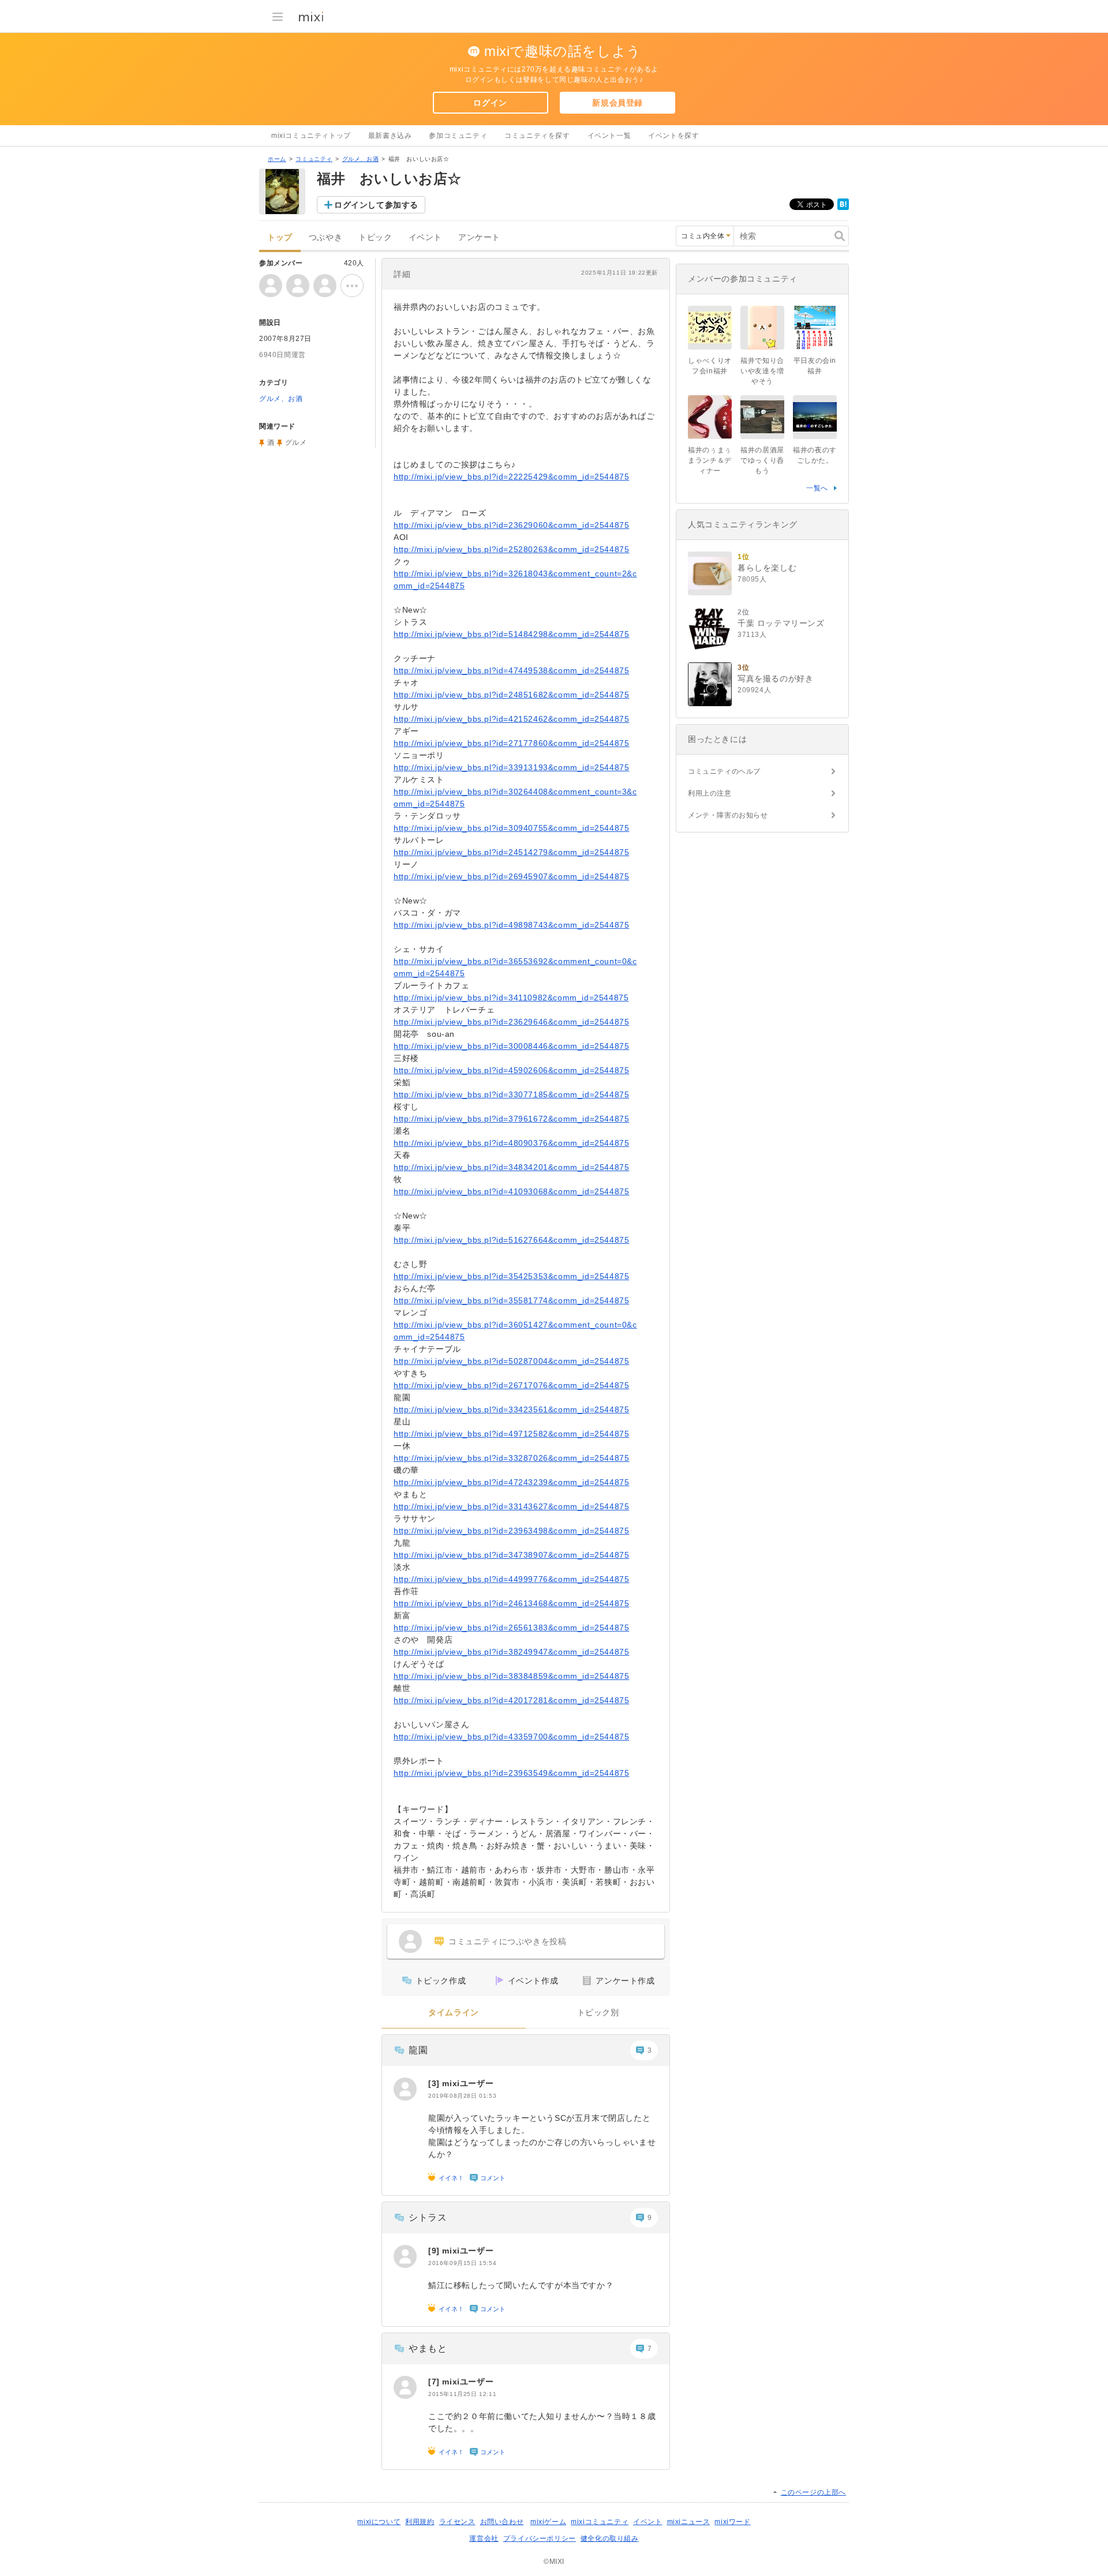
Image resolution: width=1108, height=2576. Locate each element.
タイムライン (454, 2013)
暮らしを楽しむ (767, 568)
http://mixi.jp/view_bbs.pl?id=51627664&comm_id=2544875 (511, 1240)
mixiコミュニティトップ (311, 136)
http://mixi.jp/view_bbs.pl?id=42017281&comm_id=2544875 (511, 1700)
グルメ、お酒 (361, 159)
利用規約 (420, 2522)
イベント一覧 (609, 136)
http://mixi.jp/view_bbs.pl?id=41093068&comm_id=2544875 (511, 1191)
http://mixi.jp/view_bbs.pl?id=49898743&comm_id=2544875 (511, 925)
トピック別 (598, 2013)
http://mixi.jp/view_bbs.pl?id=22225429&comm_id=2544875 (511, 477)
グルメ (296, 443)
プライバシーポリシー (540, 2538)
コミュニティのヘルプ (724, 771)
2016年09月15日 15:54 (462, 2263)
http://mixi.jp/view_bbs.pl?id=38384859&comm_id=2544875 (511, 1676)
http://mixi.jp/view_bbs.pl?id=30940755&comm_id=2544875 (511, 828)
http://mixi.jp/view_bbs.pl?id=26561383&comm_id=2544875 (511, 1628)
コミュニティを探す (537, 136)
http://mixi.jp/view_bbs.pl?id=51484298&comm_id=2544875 (511, 634)
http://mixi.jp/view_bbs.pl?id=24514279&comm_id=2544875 (511, 852)
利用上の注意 (710, 793)
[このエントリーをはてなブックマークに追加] (843, 208)
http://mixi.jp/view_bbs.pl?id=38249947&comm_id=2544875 (511, 1652)
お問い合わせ (502, 2522)
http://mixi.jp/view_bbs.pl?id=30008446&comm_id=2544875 (511, 1046)
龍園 (418, 2050)
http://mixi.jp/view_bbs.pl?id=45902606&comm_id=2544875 (511, 1070)
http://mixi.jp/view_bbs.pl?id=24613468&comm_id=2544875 (511, 1603)
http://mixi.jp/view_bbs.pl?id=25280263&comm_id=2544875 (511, 549)
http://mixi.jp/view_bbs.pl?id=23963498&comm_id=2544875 (511, 1531)
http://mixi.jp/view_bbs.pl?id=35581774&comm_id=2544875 (511, 1300)
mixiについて (379, 2522)
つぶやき (325, 237)
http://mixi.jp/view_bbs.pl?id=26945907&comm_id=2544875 (511, 876)
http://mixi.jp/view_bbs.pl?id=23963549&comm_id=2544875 (511, 1773)
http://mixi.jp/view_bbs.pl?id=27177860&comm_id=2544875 (511, 743)
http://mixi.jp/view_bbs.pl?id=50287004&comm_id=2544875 (511, 1361)
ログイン (490, 103)
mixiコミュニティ (600, 2522)
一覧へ (817, 488)
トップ (280, 237)
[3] (435, 2083)
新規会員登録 (617, 103)
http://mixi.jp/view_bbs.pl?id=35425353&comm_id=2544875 (511, 1276)
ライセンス (457, 2522)
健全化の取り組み (610, 2538)
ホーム (277, 159)
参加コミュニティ (458, 136)
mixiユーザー (468, 2083)
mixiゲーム (548, 2522)
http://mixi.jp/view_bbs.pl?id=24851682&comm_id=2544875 (511, 695)
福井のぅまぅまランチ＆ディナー (710, 460)
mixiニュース (689, 2522)
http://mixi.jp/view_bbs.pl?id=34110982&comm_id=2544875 (511, 998)
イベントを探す (673, 136)
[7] (435, 2382)
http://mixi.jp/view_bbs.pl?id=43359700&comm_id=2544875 (511, 1737)
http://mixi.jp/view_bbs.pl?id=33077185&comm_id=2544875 (511, 1094)
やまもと (428, 2348)
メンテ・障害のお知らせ (728, 815)
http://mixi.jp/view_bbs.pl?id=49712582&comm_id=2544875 (511, 1434)
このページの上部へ (813, 2492)
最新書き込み (390, 136)
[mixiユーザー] (405, 2089)
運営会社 (484, 2538)
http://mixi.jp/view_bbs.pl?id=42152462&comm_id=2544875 (511, 719)
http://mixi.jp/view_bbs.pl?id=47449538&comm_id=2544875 (511, 670)
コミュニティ (314, 159)
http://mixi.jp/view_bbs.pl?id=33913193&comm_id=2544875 (511, 767)
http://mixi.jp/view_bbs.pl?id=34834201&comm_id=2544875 (511, 1167)
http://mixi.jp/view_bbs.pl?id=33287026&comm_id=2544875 (511, 1458)
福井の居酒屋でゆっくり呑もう (762, 460)
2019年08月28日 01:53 (462, 2096)
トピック (375, 237)
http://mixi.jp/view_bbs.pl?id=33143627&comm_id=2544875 (511, 1506)
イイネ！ (451, 2178)
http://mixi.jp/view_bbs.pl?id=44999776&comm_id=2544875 (511, 1579)
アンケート (479, 237)
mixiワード (732, 2522)
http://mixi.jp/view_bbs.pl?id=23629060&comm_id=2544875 (511, 525)
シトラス (428, 2217)
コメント (493, 2178)
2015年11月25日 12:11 (462, 2394)
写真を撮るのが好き (775, 678)
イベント (425, 237)
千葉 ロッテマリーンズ (781, 623)
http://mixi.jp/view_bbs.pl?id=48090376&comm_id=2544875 (511, 1143)
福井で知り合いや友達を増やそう (762, 371)
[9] (435, 2251)
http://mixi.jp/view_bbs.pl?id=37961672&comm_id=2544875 (511, 1119)
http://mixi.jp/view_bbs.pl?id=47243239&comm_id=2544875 (511, 1482)
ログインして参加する (376, 205)
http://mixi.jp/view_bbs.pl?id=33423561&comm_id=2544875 (511, 1409)
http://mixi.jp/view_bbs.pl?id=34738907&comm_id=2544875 (511, 1555)
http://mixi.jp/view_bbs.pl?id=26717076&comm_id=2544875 (511, 1385)
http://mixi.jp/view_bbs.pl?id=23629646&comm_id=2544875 (511, 1022)
